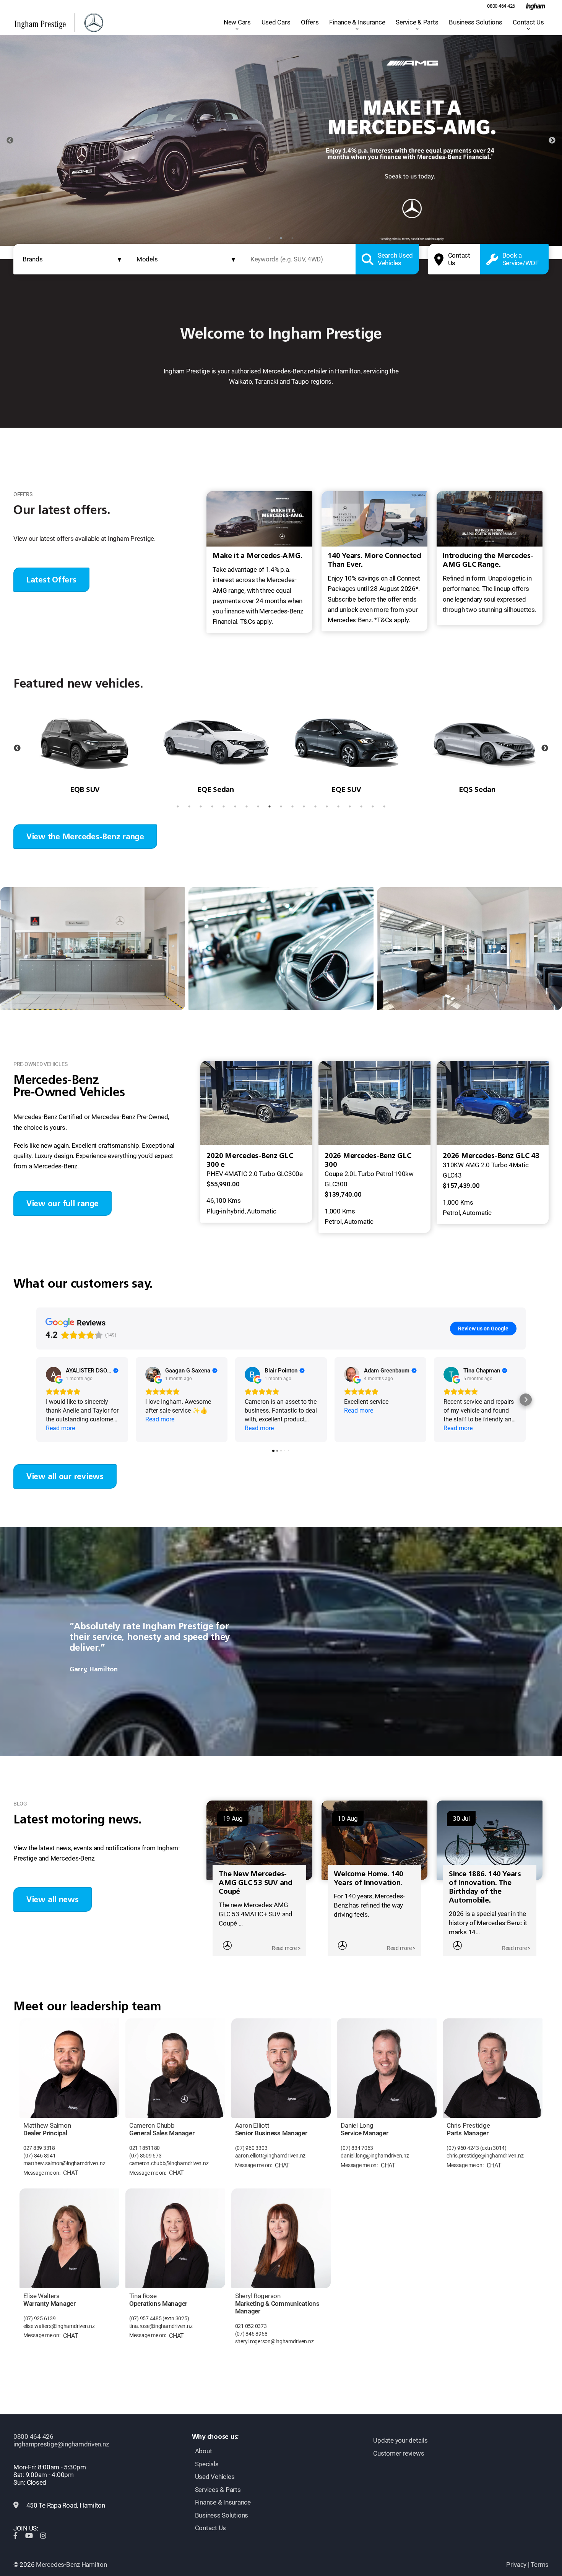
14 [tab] (327, 806)
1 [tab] (270, 238)
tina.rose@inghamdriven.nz (161, 2326)
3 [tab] (292, 238)
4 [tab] (212, 806)
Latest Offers (51, 580)
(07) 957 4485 (145, 2319)
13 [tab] (315, 806)
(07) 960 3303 (251, 2148)
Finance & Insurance (357, 22)
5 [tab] (224, 806)
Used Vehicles (215, 2477)
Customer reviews (399, 2453)
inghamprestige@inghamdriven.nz (61, 2444)
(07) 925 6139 (40, 2319)
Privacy (516, 2565)
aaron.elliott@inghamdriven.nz (270, 2156)
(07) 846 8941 (40, 2156)
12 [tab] (304, 806)
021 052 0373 (251, 2326)
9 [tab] (270, 806)
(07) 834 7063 (357, 2148)
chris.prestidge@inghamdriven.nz (485, 2156)
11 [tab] (292, 806)
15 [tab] (338, 806)
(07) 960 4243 (463, 2148)
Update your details (400, 2440)
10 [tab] (281, 806)
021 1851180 (145, 2148)
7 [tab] (247, 806)
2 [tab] (281, 238)
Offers (310, 22)
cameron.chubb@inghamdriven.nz (169, 2163)
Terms (540, 2565)
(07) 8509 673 (145, 2156)
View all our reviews (65, 1476)
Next (552, 141)
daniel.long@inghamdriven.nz (375, 2156)
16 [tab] (350, 806)
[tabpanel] (281, 140)
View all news (53, 1899)
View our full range (63, 1203)
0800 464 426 (501, 6)
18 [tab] (373, 806)
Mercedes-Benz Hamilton (71, 2565)
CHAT (71, 2173)
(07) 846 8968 (251, 2334)
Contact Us (528, 22)
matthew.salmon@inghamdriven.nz (64, 2163)
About (204, 2451)
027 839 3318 (39, 2148)
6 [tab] (235, 806)
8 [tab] (258, 806)
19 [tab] (384, 806)
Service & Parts (417, 22)
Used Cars (276, 22)
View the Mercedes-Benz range (85, 836)
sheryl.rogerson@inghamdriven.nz (275, 2342)
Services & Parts (218, 2490)
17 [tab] (361, 806)
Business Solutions (475, 22)
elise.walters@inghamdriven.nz (59, 2326)
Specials (207, 2464)
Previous (10, 141)
